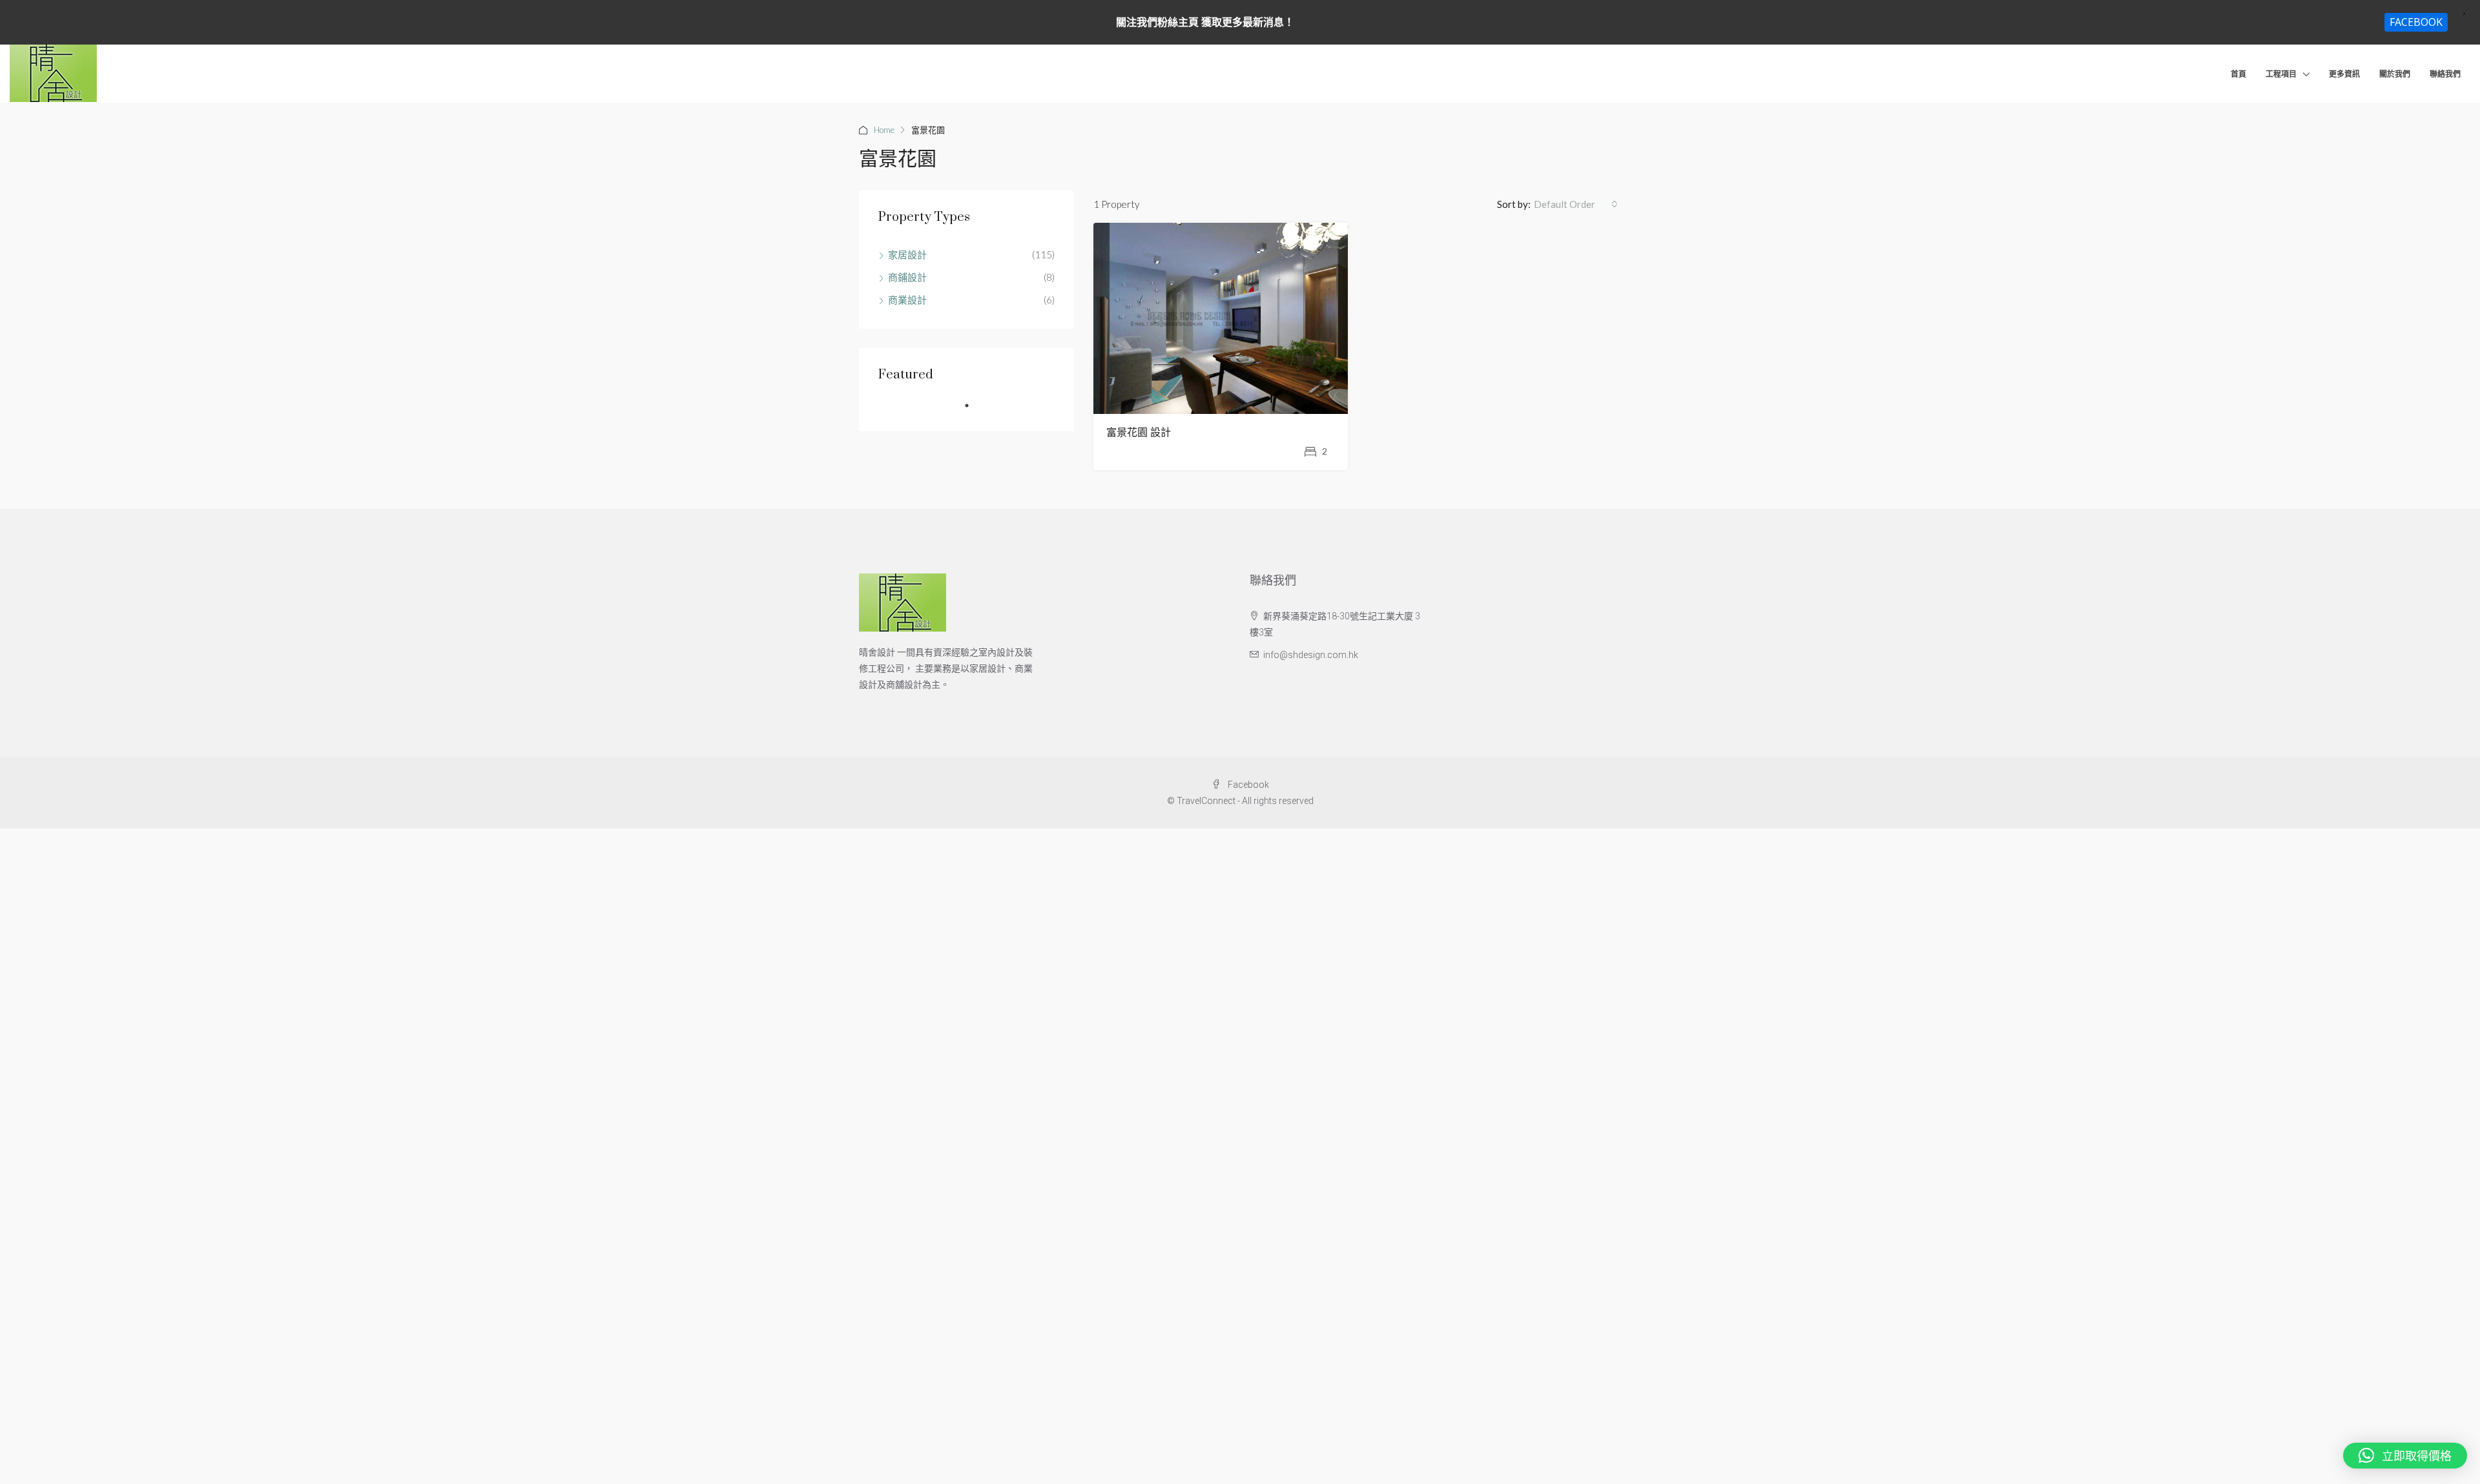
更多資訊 (2344, 74)
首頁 (2238, 74)
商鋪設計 (907, 277)
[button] (2405, 1456)
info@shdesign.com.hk (1311, 655)
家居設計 (907, 254)
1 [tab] (973, 411)
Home (884, 130)
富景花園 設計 (1139, 433)
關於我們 (2395, 74)
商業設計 (907, 300)
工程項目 (2281, 74)
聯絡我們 (2445, 74)
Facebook (1247, 785)
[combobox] (1576, 204)
